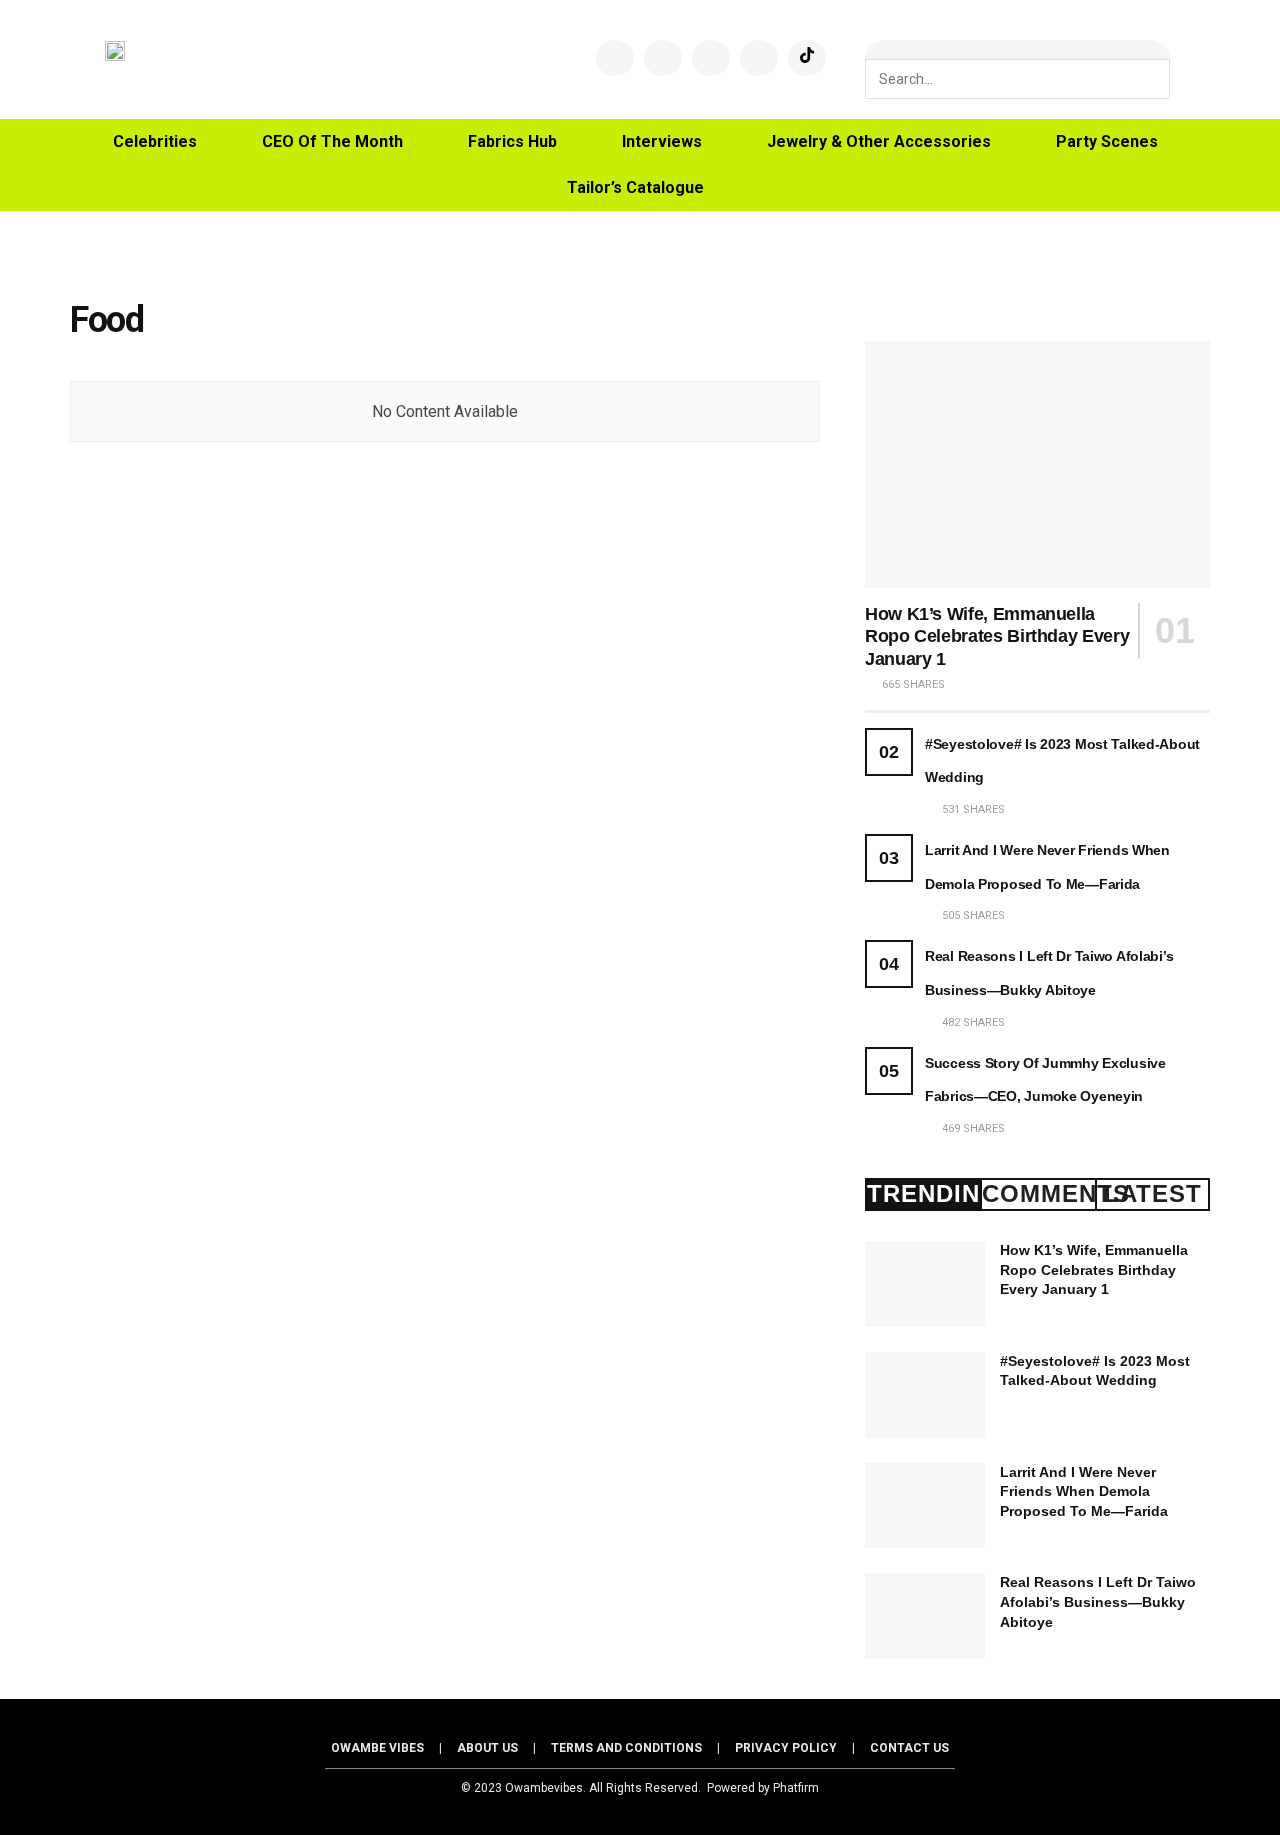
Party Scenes (1107, 141)
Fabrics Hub (512, 141)
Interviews (662, 141)
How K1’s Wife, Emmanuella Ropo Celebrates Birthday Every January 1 (997, 636)
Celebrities (155, 141)
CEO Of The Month (332, 141)
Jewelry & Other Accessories (879, 141)
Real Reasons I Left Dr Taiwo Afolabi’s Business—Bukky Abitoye (1098, 1601)
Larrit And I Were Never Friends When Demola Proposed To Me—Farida (1084, 1491)
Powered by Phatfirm (763, 1788)
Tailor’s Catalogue (635, 187)
